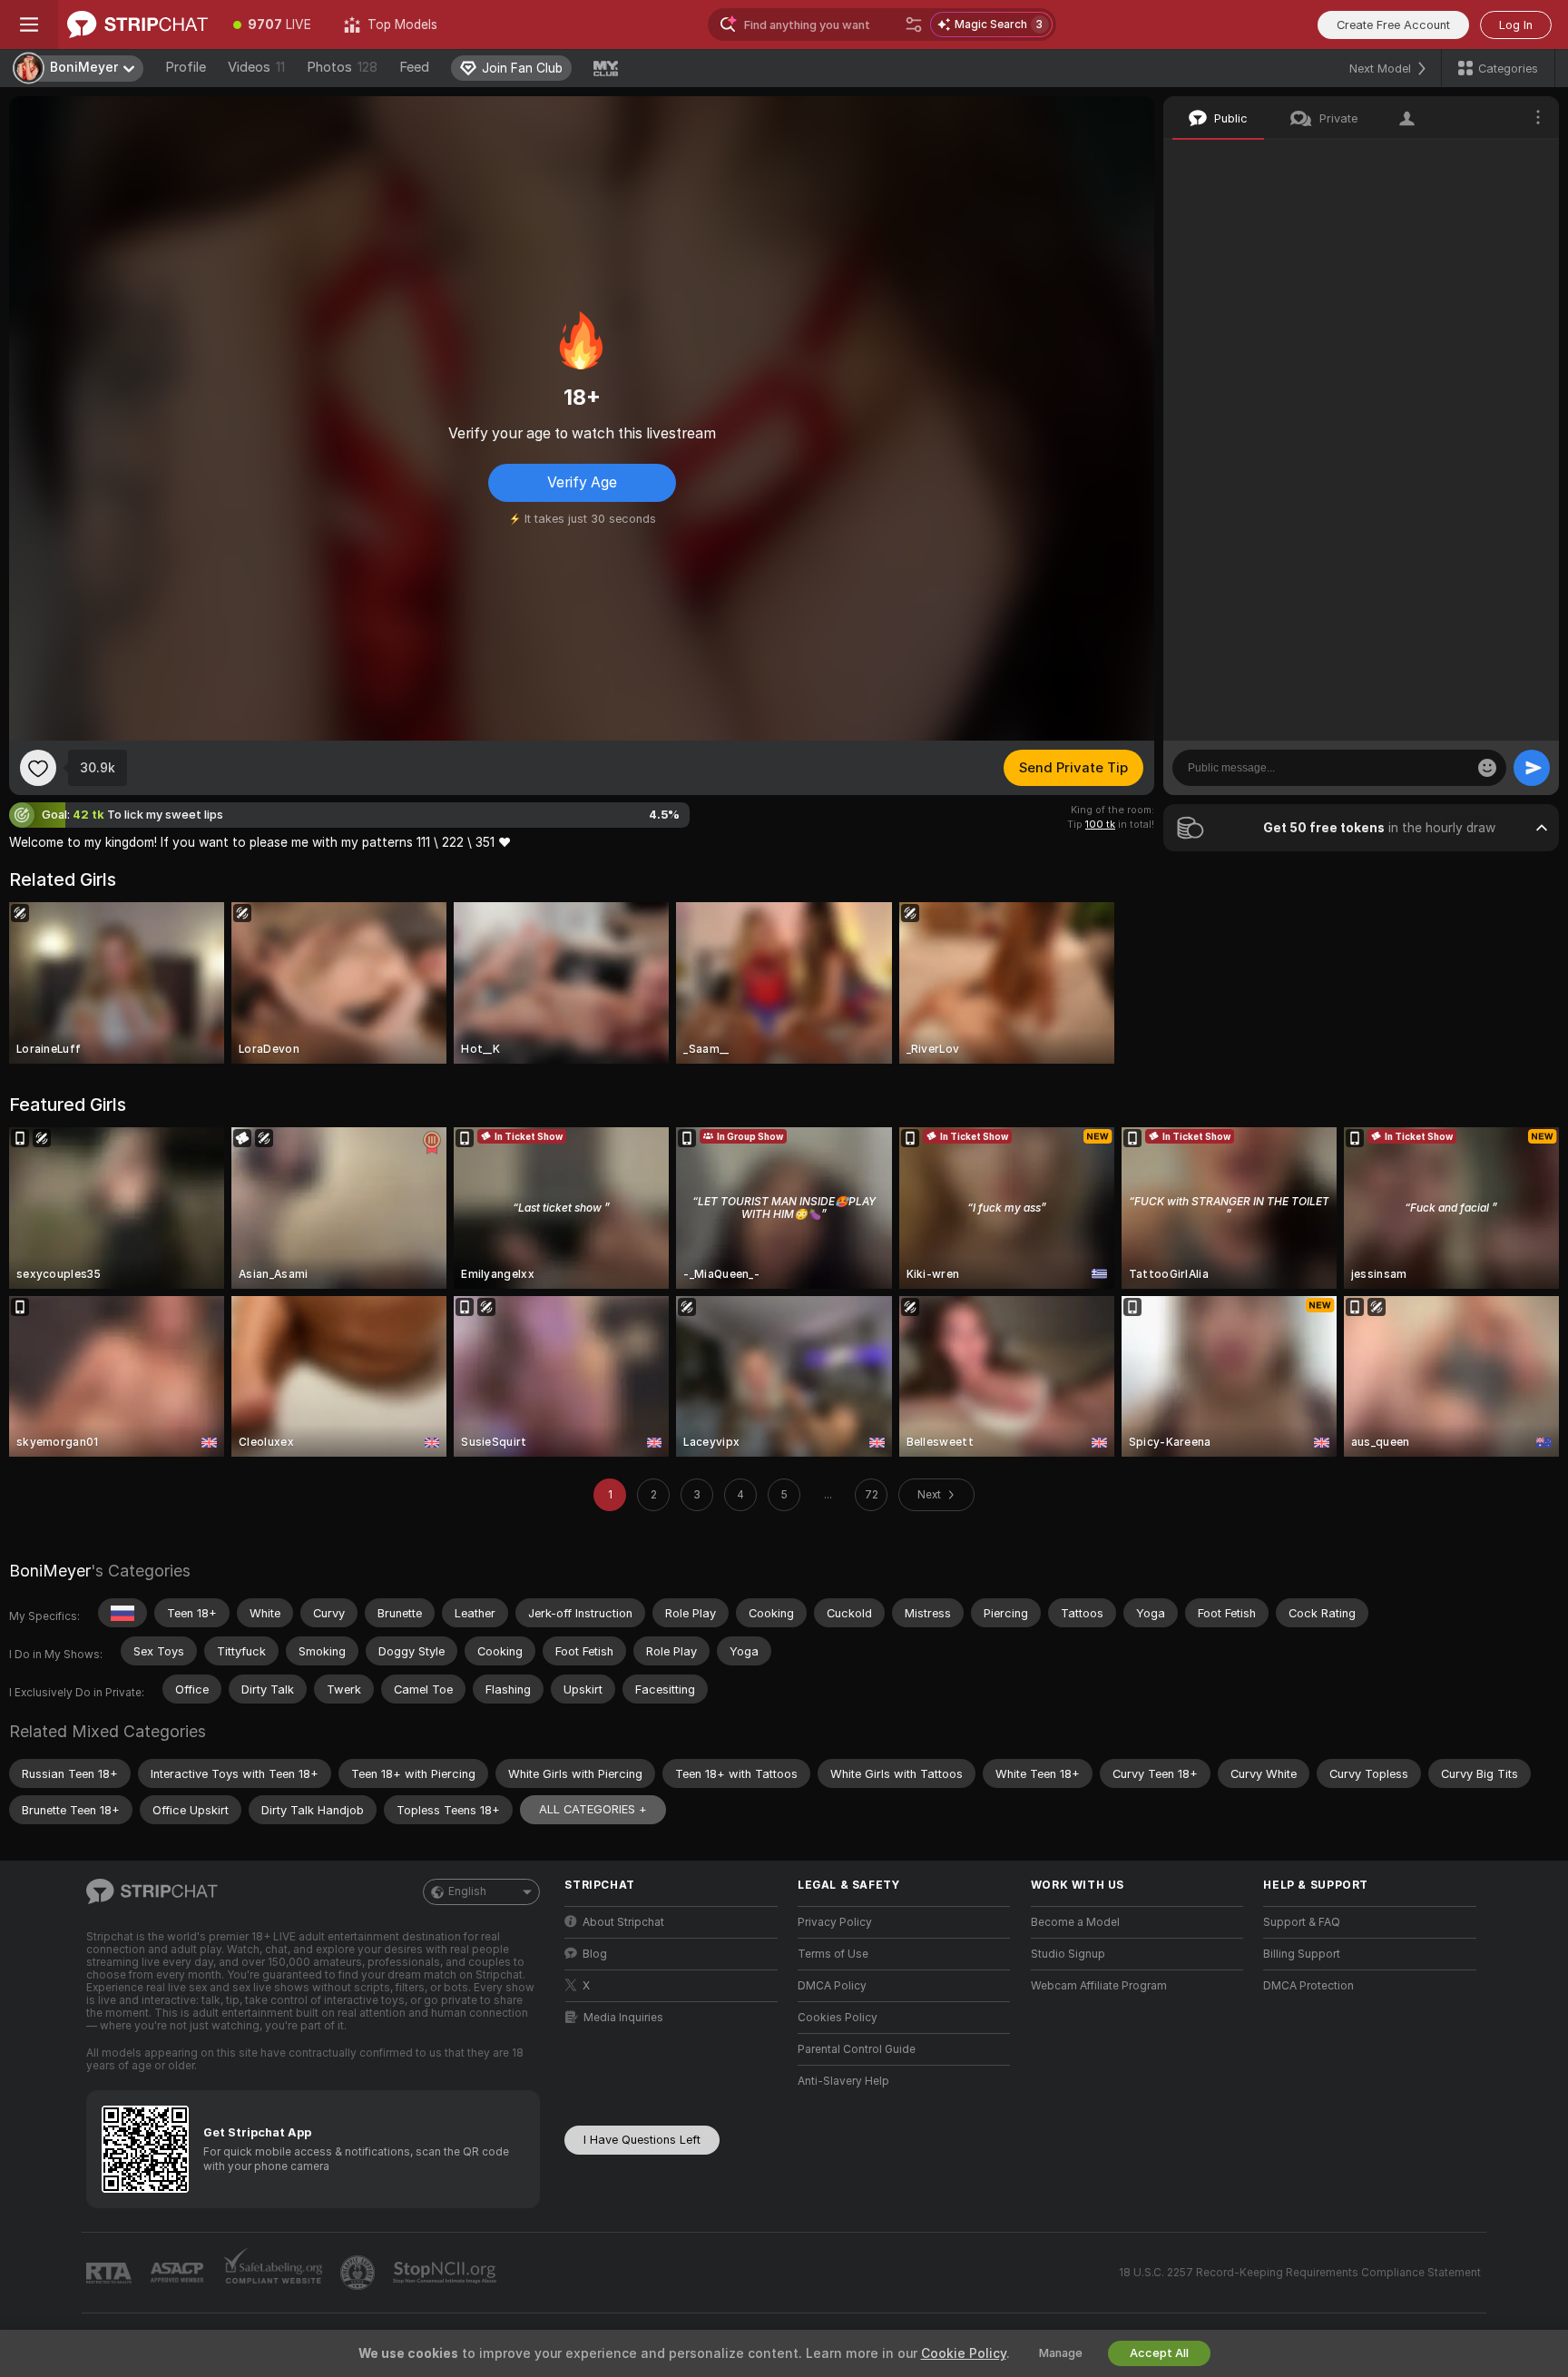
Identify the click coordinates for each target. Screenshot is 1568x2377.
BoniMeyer (50, 1571)
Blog (595, 1954)
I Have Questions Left (642, 2140)
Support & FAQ (1302, 1922)
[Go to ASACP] (179, 2273)
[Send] (1532, 768)
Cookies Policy (838, 2018)
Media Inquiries (623, 2018)
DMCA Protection (1308, 1986)
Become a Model (1075, 1922)
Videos (256, 67)
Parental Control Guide (857, 2049)
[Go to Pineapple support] (359, 2273)
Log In (1516, 25)
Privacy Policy (835, 1922)
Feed (414, 67)
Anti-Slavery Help (843, 2081)
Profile (186, 67)
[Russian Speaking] (122, 1613)
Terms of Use (833, 1954)
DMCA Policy (832, 1986)
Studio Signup (1068, 1954)
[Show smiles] (1487, 768)
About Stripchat (623, 1922)
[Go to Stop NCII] (446, 2273)
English (467, 1891)
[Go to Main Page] (137, 25)
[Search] (914, 25)
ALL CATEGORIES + (593, 1809)
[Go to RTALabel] (111, 2273)
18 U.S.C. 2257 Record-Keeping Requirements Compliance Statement (1300, 2273)
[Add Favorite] (38, 768)
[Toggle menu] (29, 25)
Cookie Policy (964, 2353)
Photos (342, 67)
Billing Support (1302, 1954)
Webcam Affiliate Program (1099, 1986)
